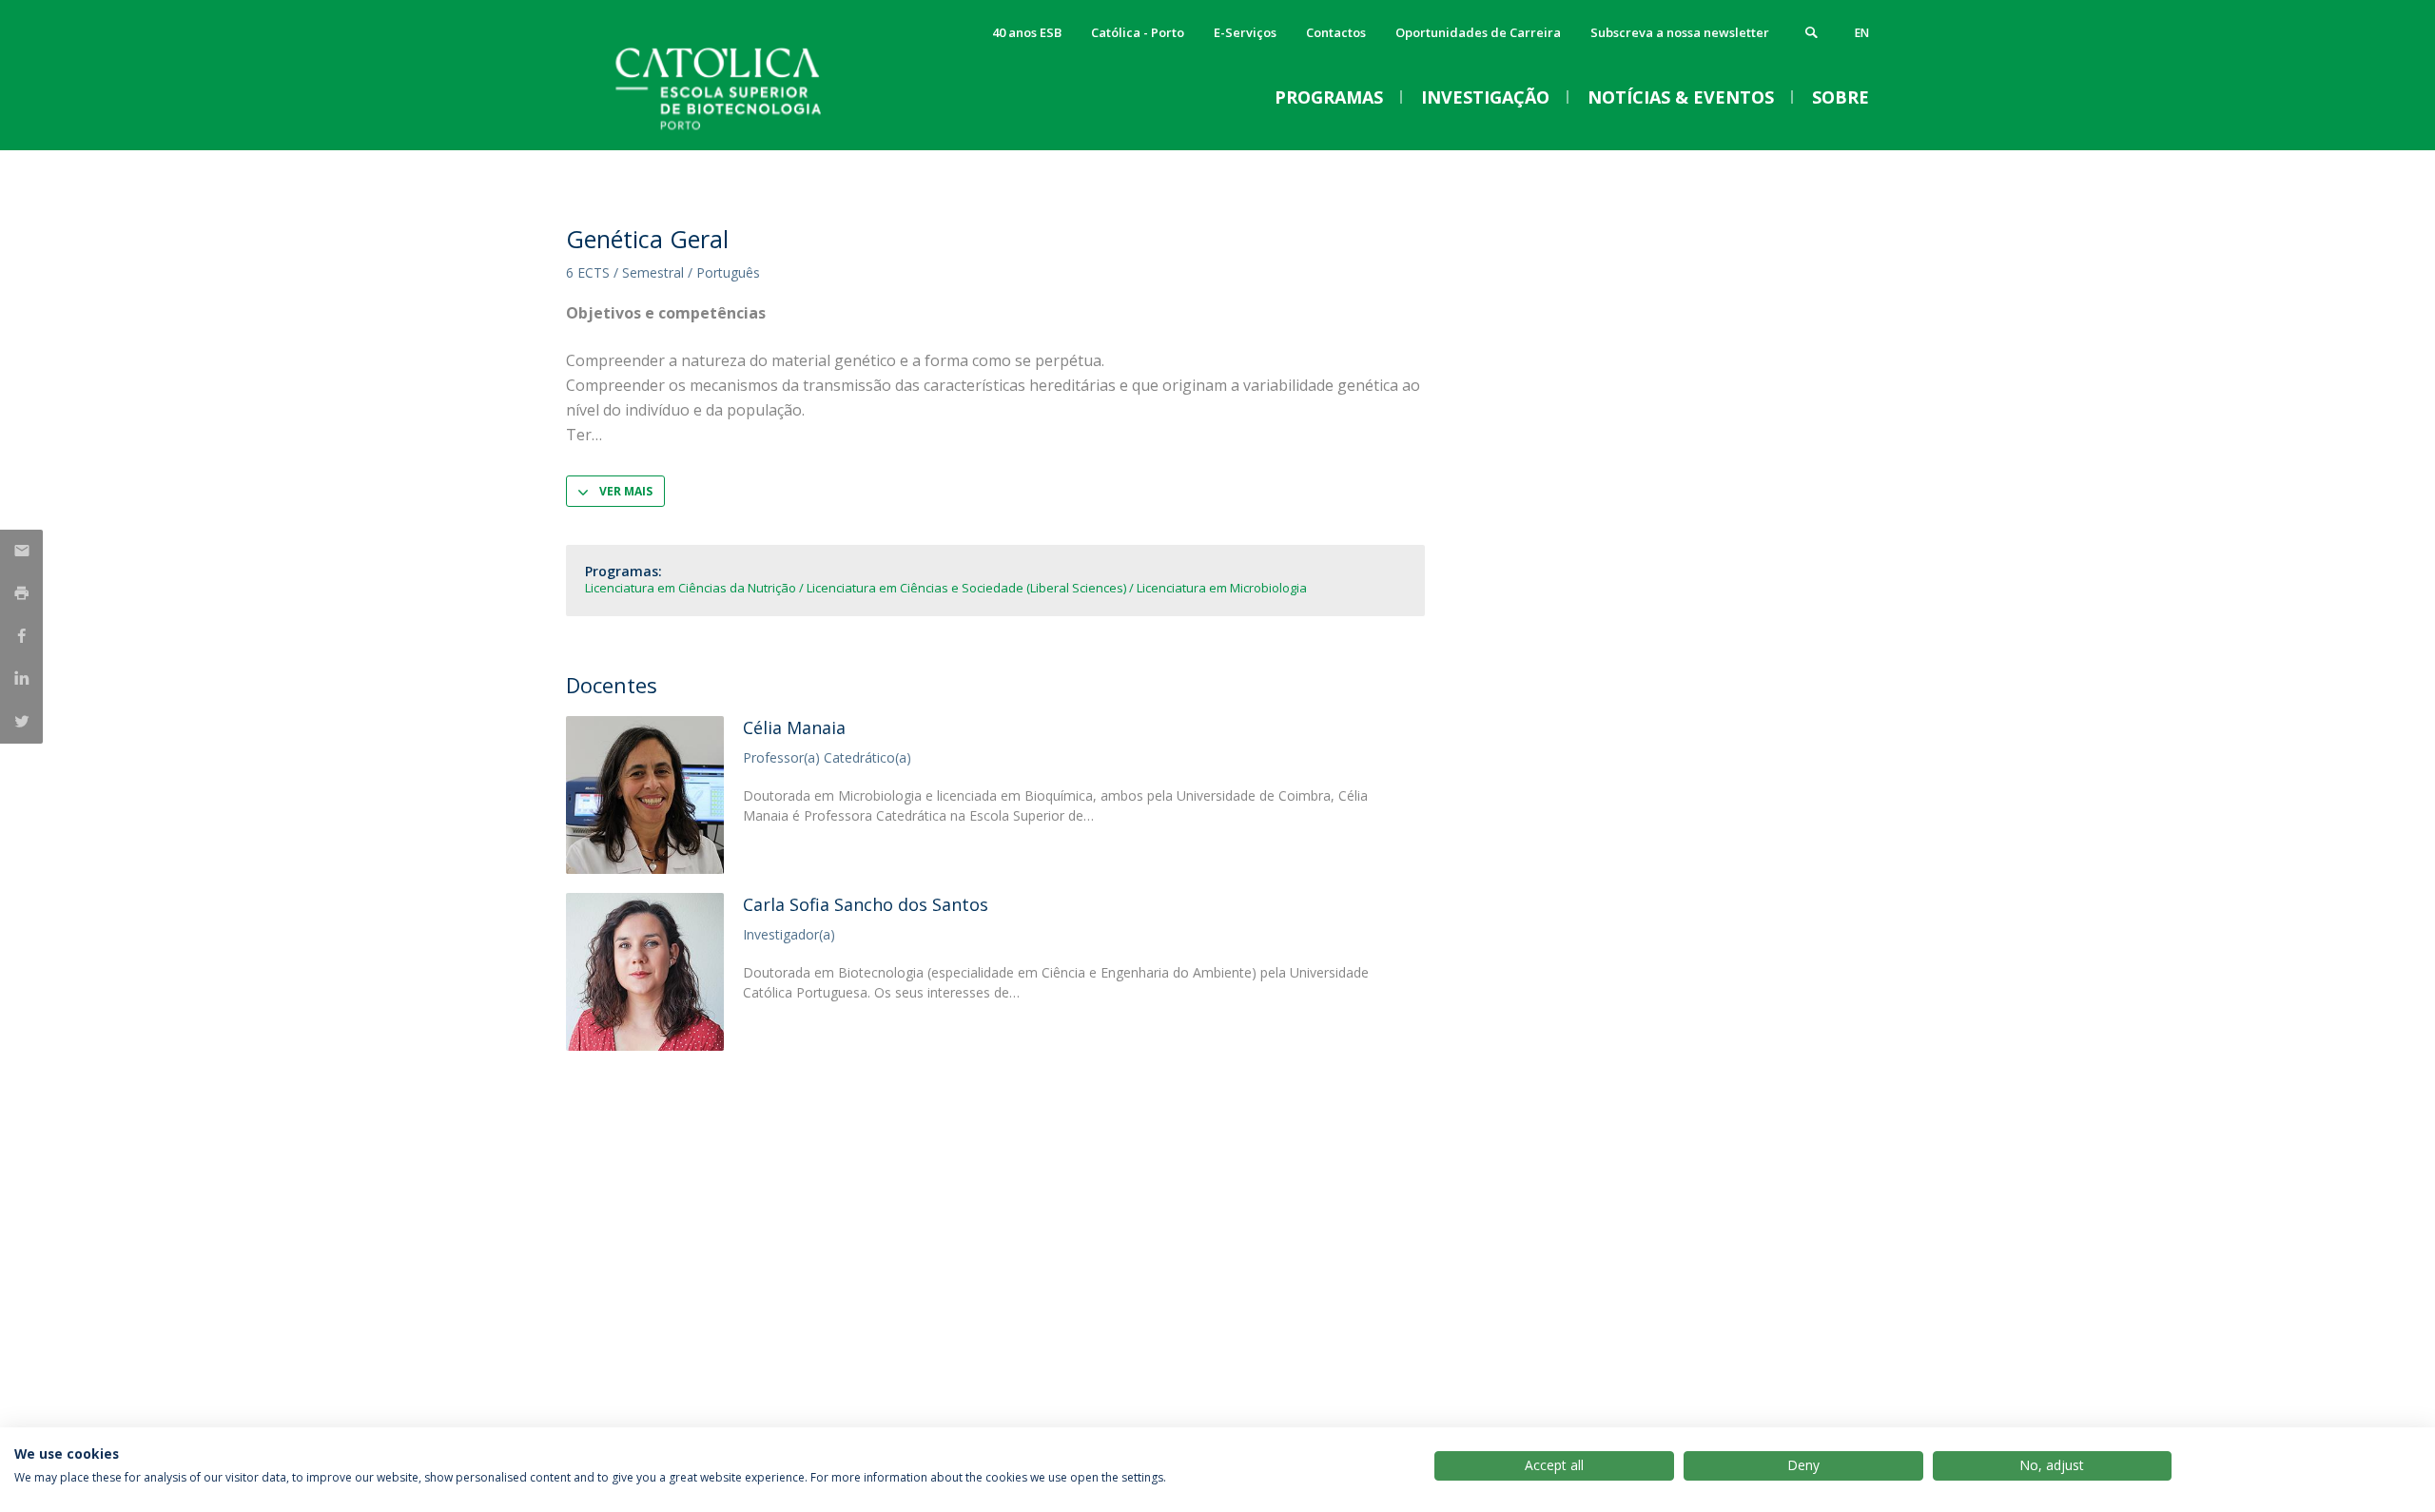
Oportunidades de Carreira (1478, 32)
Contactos (1336, 32)
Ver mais (626, 491)
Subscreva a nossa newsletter (1680, 32)
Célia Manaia (794, 727)
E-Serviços (1245, 32)
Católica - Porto (1138, 32)
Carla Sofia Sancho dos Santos (866, 904)
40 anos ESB (1027, 32)
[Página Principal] (756, 131)
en (1862, 33)
